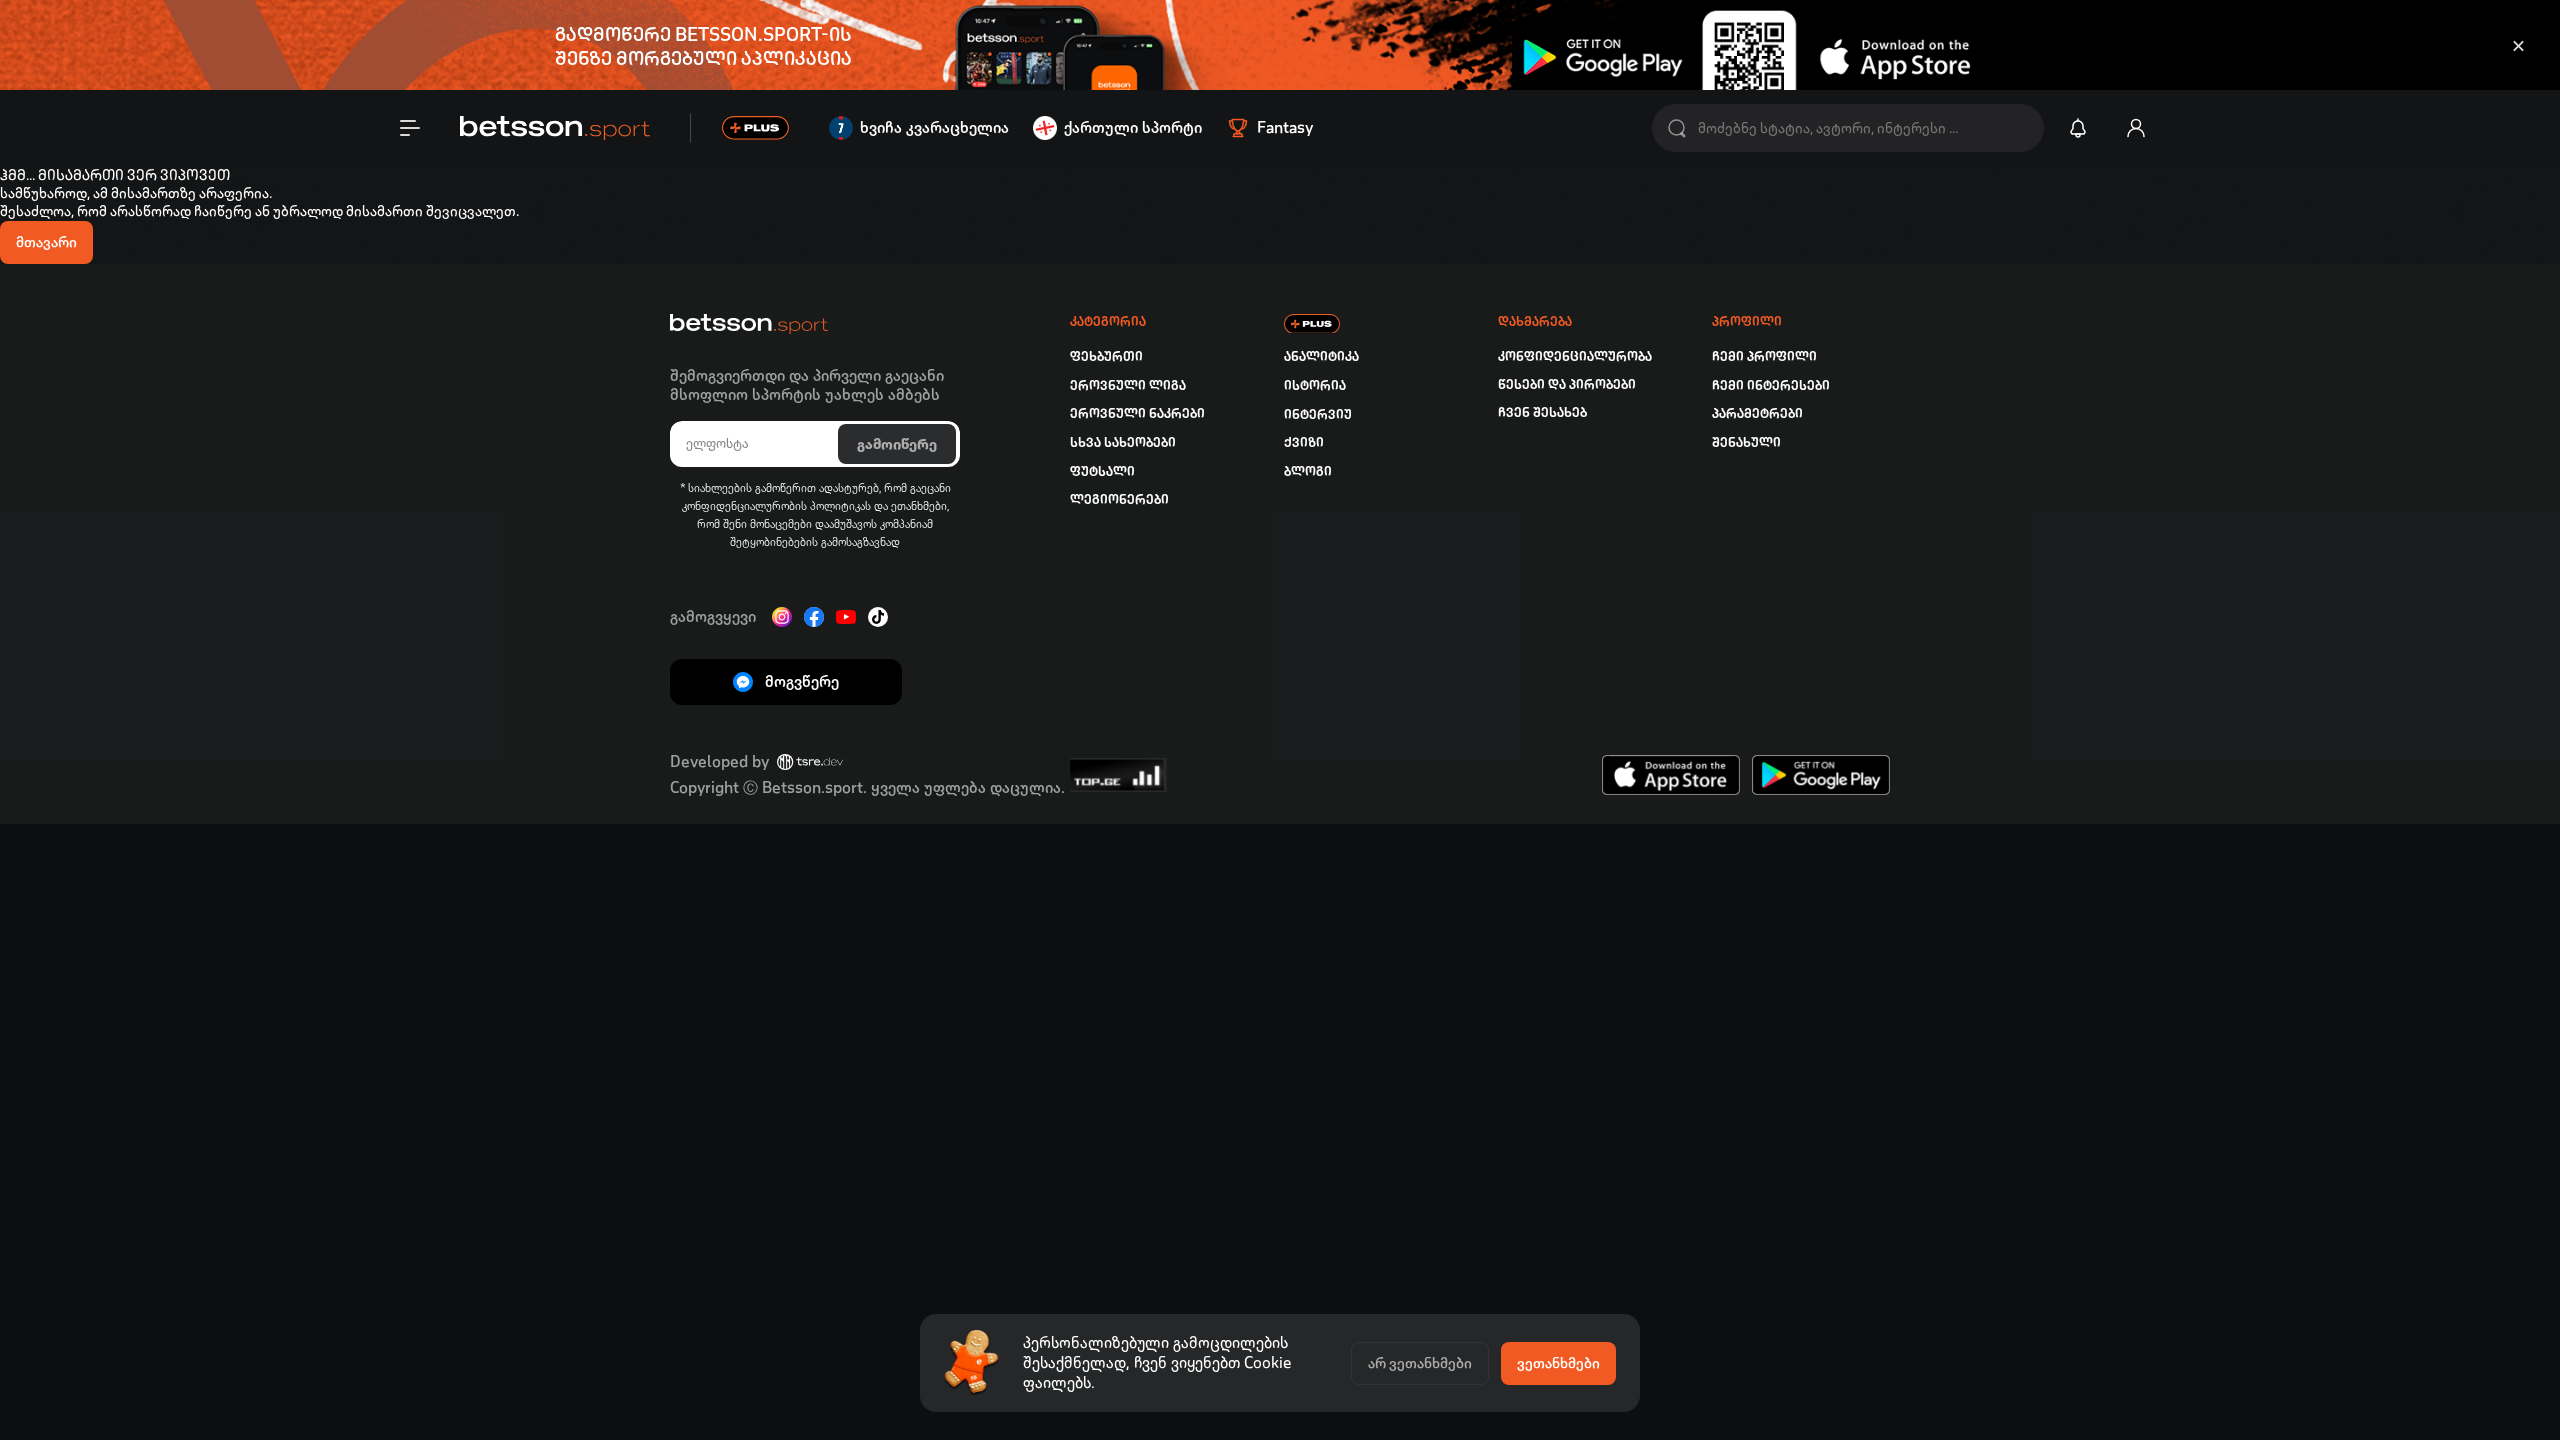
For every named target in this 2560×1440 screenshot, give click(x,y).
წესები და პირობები (1567, 384)
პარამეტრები (1757, 413)
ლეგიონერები (1119, 499)
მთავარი (46, 242)
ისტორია (1315, 385)
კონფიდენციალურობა (1575, 356)
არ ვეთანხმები (1420, 1363)
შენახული (1746, 442)
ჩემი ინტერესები (1771, 385)
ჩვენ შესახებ (1542, 412)
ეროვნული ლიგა (1128, 385)
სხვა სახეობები (1123, 442)
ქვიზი (1304, 442)
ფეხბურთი (1106, 356)
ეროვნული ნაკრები (1137, 413)
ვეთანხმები (1558, 1363)
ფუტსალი (1102, 471)
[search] (1677, 128)
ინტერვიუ (1318, 414)
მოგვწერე (802, 681)
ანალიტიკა (1321, 356)
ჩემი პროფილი (1764, 356)
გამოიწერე (897, 444)
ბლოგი (1308, 471)
